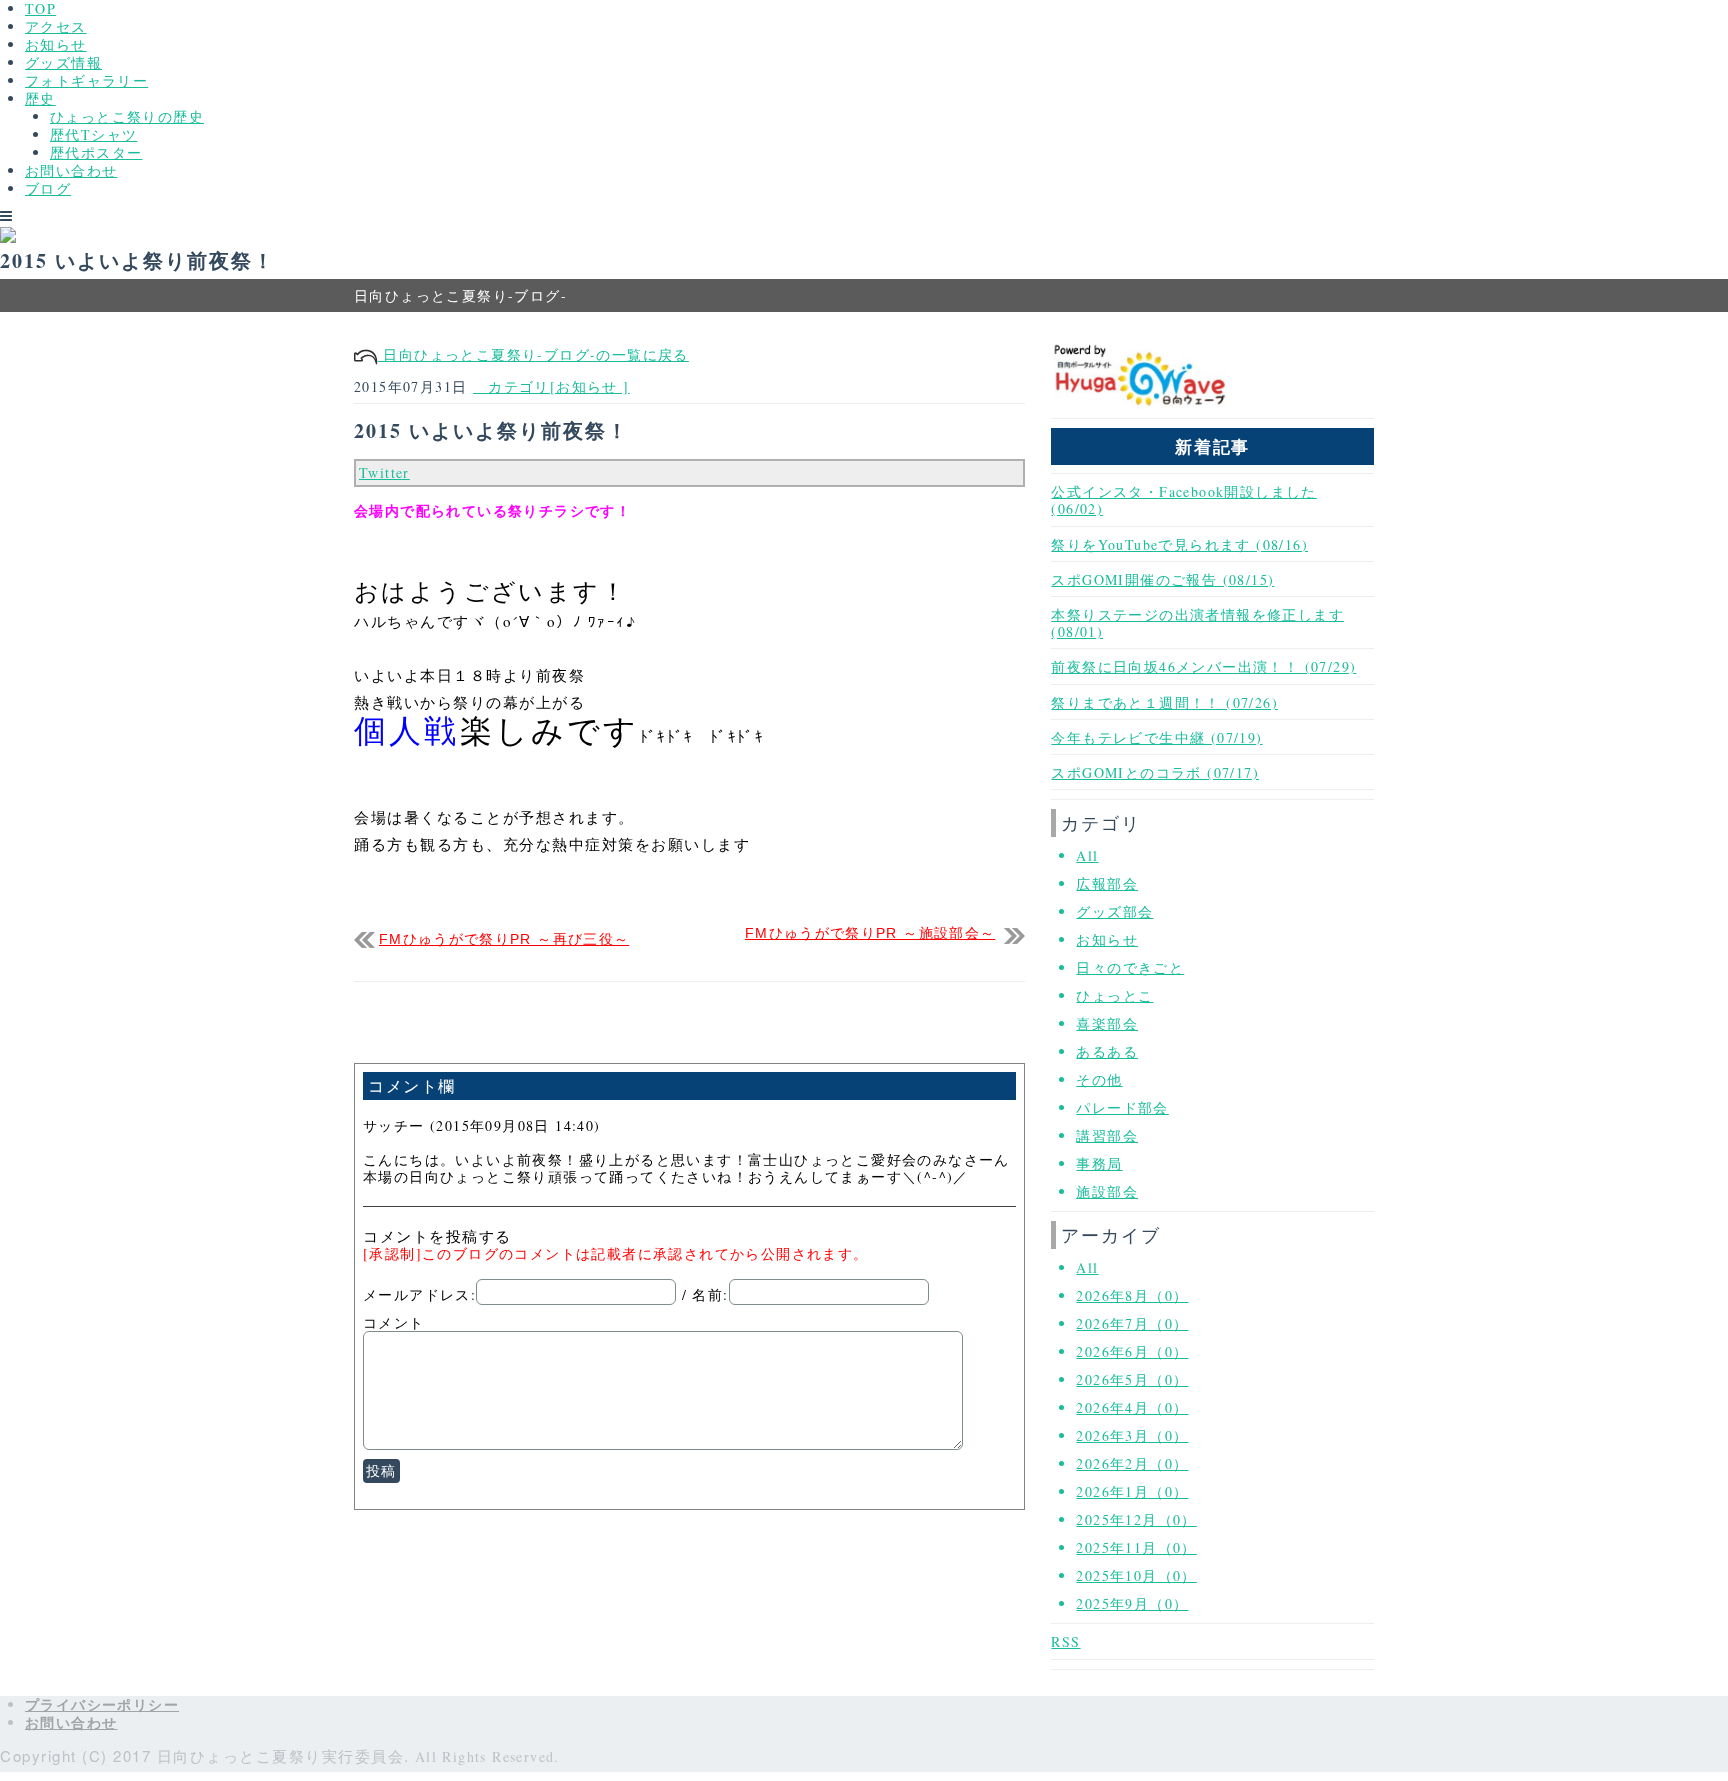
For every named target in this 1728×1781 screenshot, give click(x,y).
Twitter (384, 472)
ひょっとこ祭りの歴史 (127, 116)
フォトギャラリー (86, 80)
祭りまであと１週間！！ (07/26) (1164, 702)
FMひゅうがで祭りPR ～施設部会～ (870, 933)
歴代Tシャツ (93, 134)
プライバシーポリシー (102, 1704)
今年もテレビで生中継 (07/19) (1156, 737)
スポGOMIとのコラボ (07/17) (1155, 772)
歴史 (40, 98)
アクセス (56, 26)
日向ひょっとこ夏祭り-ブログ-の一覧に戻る (533, 354)
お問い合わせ (71, 170)
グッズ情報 (63, 62)
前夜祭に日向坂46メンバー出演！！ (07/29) (1203, 666)
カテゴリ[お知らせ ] (551, 386)
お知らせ (56, 44)
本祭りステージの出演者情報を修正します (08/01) (1197, 623)
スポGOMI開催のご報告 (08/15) (1162, 579)
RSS (1065, 1641)
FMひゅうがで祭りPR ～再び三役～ (504, 939)
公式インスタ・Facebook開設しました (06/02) (1183, 500)
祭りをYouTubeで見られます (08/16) (1179, 544)
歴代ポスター (96, 152)
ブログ (48, 188)
